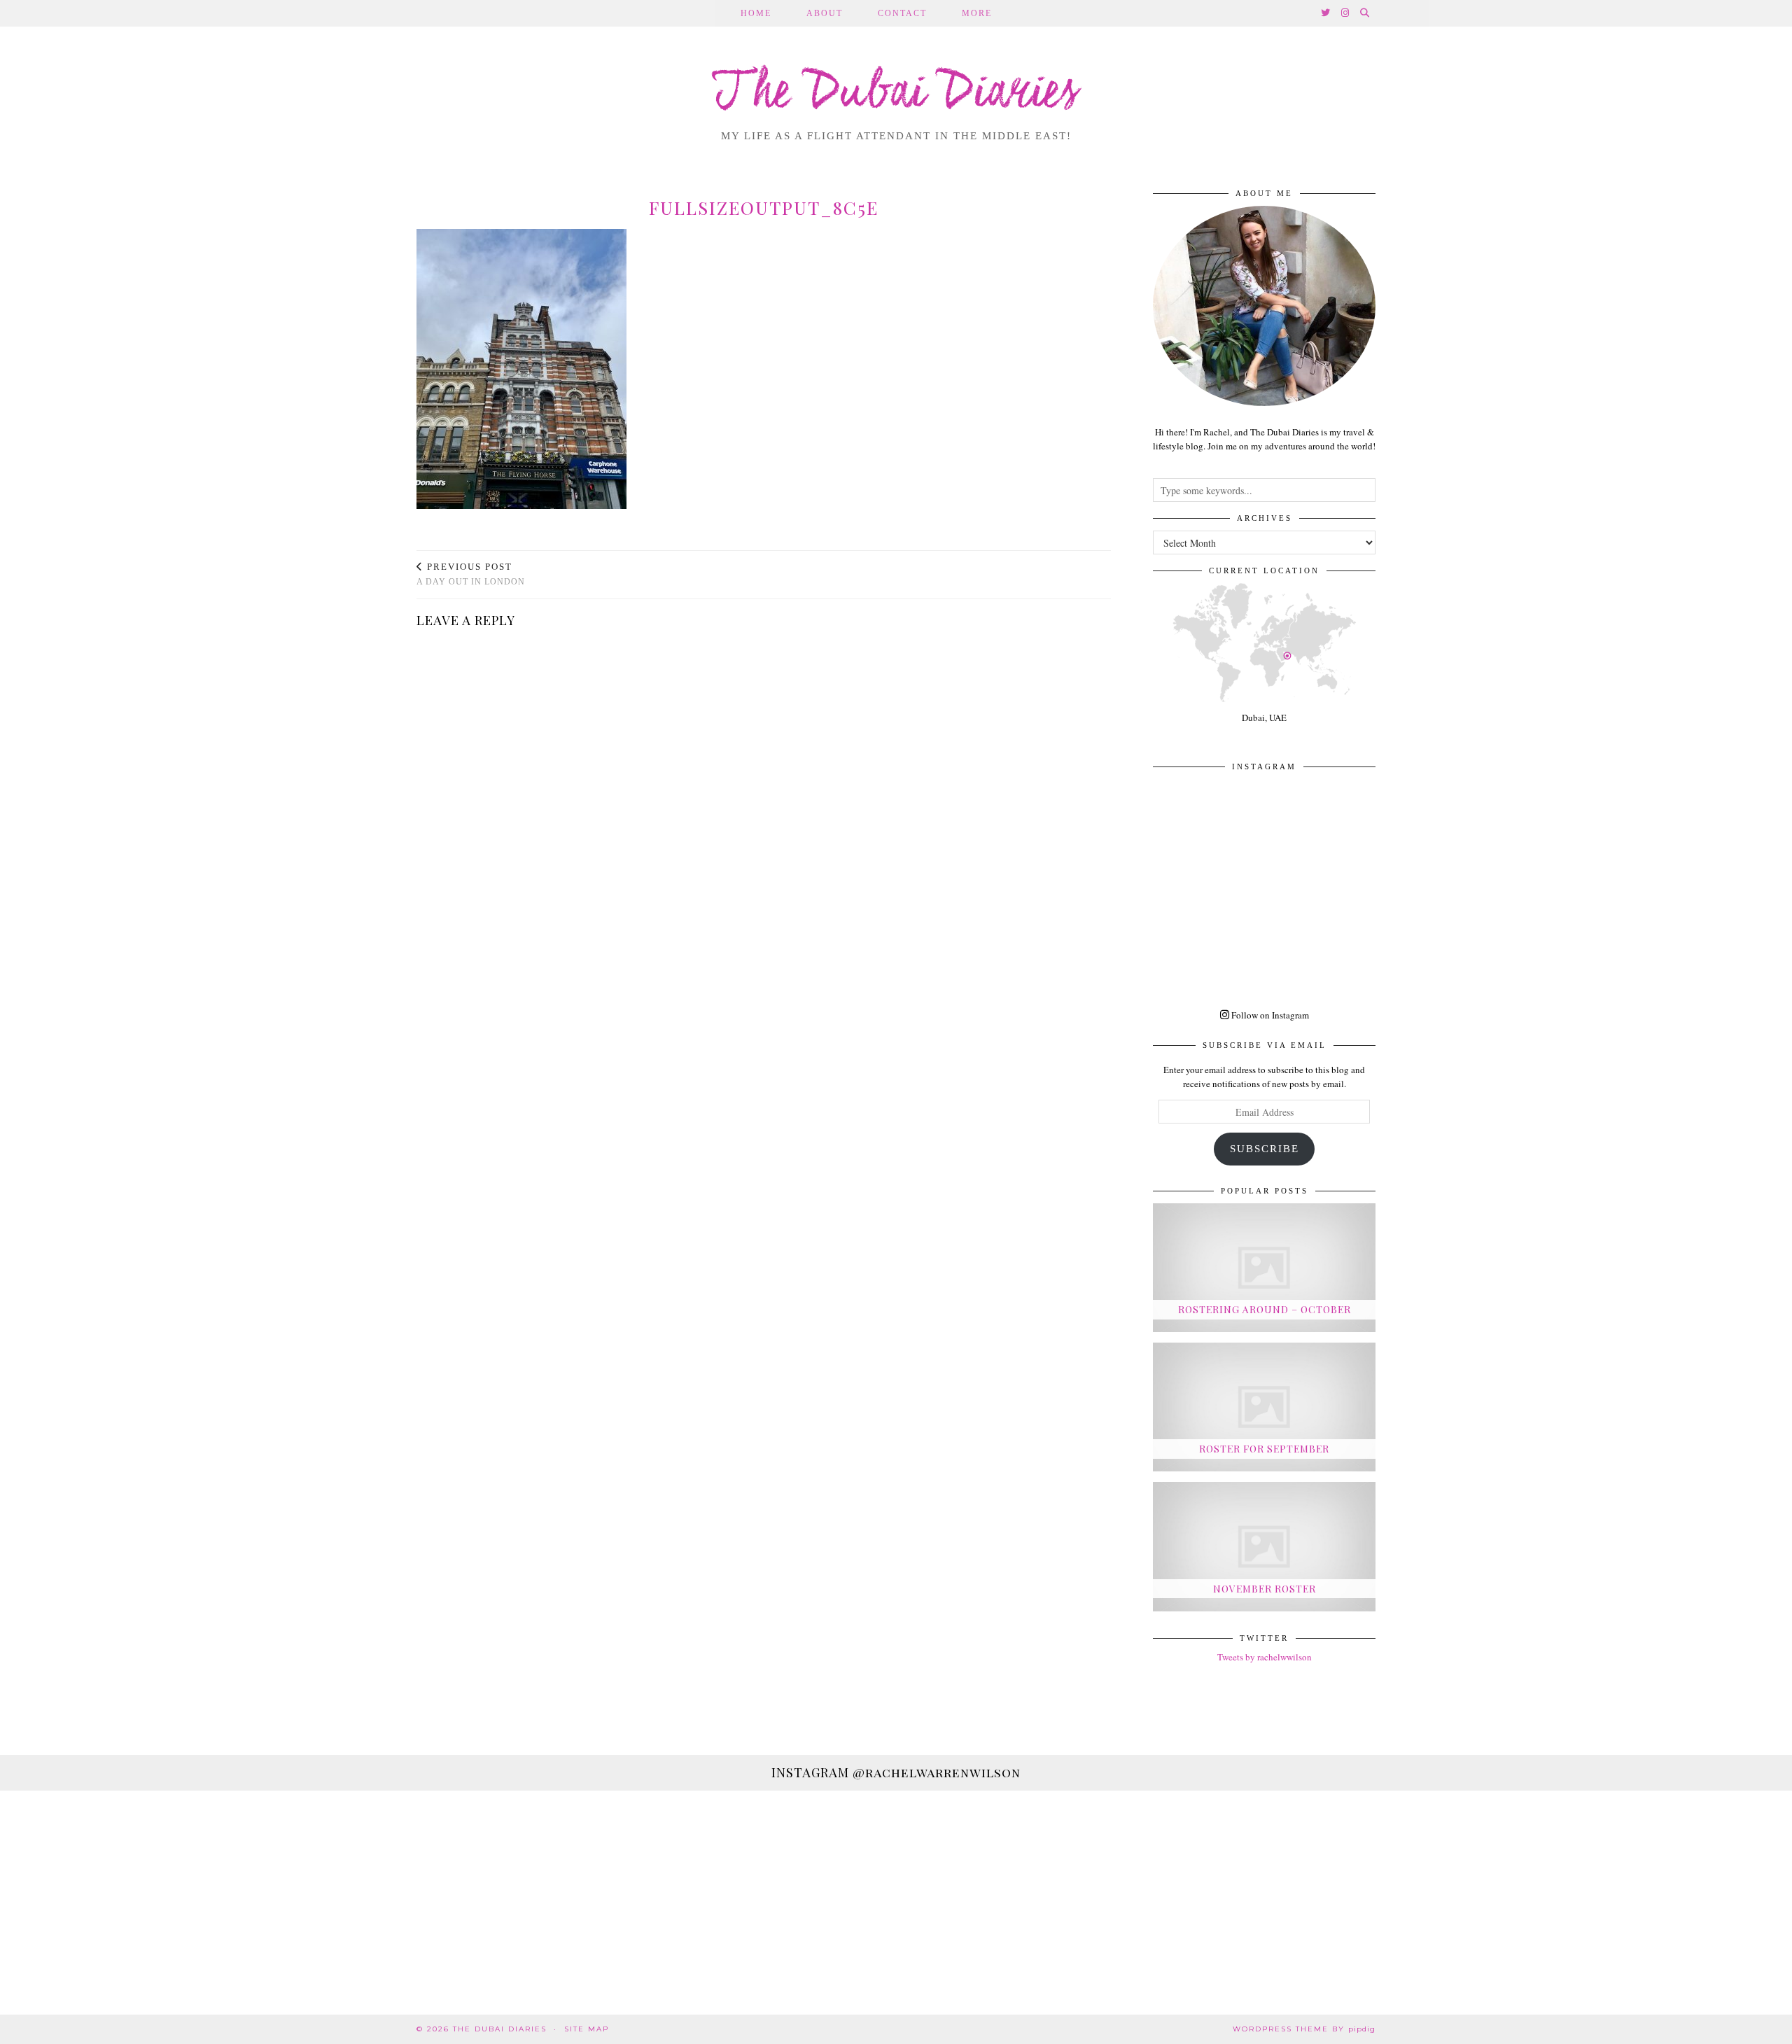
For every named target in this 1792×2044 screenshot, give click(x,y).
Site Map (587, 2029)
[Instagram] (1346, 13)
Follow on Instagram (1269, 1015)
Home (756, 13)
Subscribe (1265, 1149)
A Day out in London (471, 574)
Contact (902, 13)
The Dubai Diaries (896, 94)
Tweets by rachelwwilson (1265, 1657)
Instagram (896, 1772)
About (825, 13)
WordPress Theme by (1304, 2029)
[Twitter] (1326, 13)
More (977, 13)
